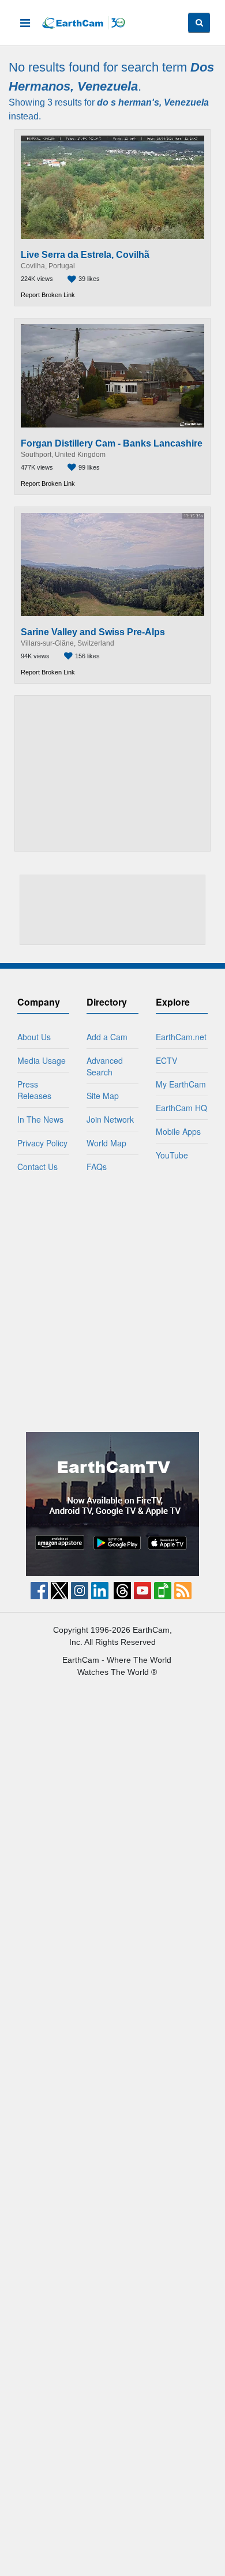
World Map (106, 1143)
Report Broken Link (48, 295)
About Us (34, 1037)
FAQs (97, 1167)
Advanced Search (105, 1066)
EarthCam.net (181, 1037)
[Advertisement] (113, 773)
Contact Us (37, 1167)
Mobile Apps (178, 1131)
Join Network (110, 1119)
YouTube (172, 1155)
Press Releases (34, 1090)
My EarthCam (181, 1084)
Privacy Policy (42, 1143)
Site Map (103, 1096)
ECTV (166, 1060)
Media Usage (42, 1060)
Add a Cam (107, 1037)
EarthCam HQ (181, 1108)
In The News (40, 1119)
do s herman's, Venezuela (153, 102)
